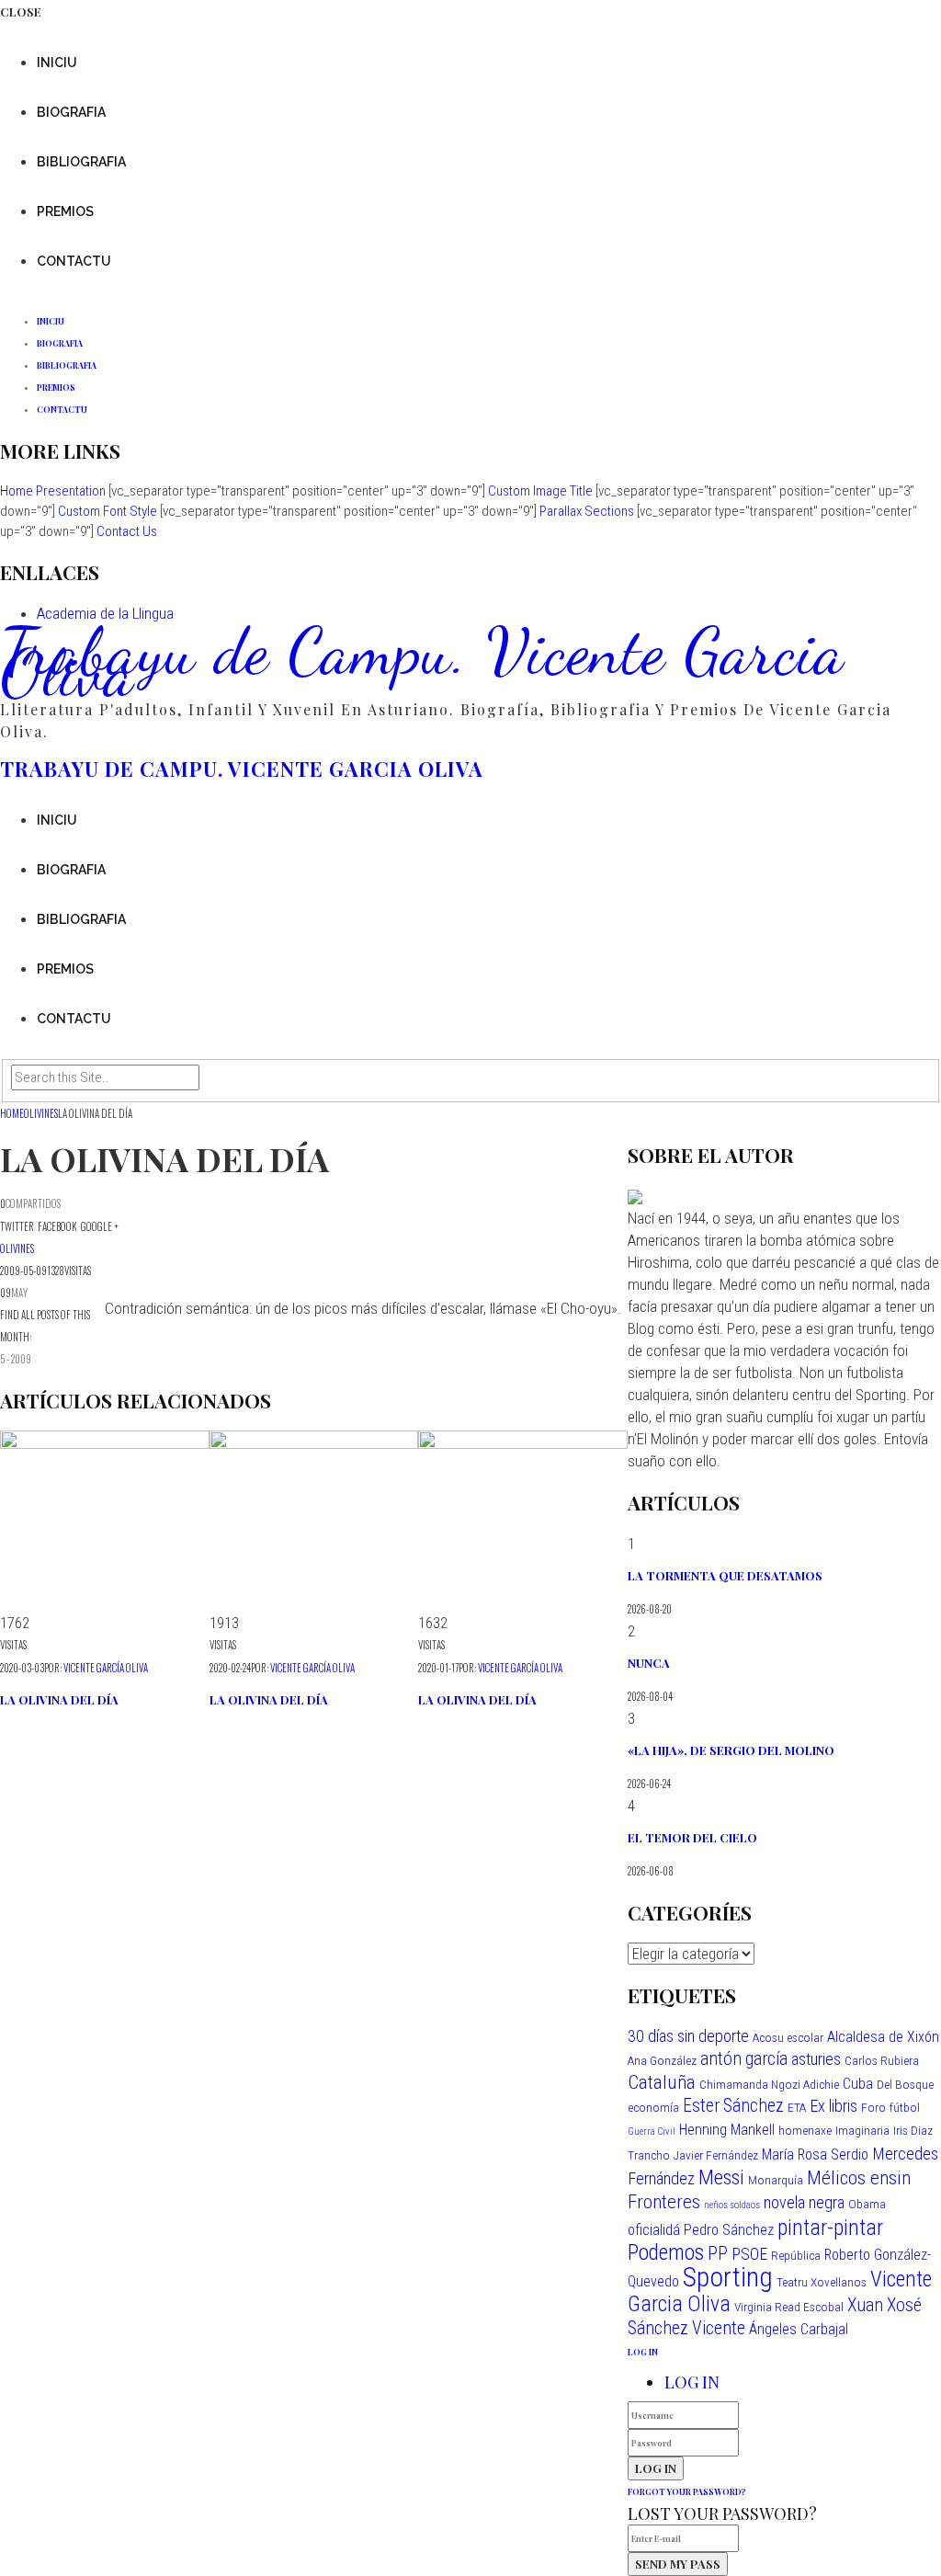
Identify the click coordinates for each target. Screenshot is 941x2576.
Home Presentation (53, 491)
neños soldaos (732, 2205)
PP (718, 2254)
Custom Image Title (540, 491)
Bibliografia (81, 162)
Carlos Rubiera (882, 2060)
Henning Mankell (727, 2130)
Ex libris (833, 2106)
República (796, 2255)
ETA (797, 2107)
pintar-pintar (830, 2228)
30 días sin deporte (688, 2036)
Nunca (649, 1663)
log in (643, 2352)
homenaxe (805, 2130)
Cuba (858, 2084)
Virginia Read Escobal (789, 2307)
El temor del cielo (692, 1837)
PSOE (749, 2254)
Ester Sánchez (733, 2106)
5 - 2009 (16, 1359)
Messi (721, 2177)
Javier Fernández (716, 2155)
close (21, 11)
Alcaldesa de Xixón (883, 2037)
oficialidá (654, 2230)
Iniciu (57, 63)
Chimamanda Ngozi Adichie (769, 2084)
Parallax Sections (587, 511)
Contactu (74, 261)
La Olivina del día (59, 1699)
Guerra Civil (652, 2131)
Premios (65, 211)
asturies (816, 2059)
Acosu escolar (788, 2037)
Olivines (17, 1248)
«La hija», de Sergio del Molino (731, 1750)
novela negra (804, 2202)
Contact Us (127, 531)
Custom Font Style (108, 511)
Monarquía (776, 2180)
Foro (873, 2107)
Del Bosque (905, 2084)
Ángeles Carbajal (799, 2329)
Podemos (666, 2252)
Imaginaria (862, 2130)
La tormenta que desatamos (725, 1575)
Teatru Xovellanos (822, 2282)
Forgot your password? (687, 2491)
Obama (867, 2204)
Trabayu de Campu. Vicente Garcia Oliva (422, 662)
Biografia (71, 112)
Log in (692, 2382)
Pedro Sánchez (729, 2230)
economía (653, 2107)
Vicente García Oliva (106, 1668)
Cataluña (662, 2082)
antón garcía (744, 2059)
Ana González (662, 2060)
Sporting (728, 2277)
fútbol (905, 2107)
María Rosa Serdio (815, 2154)
